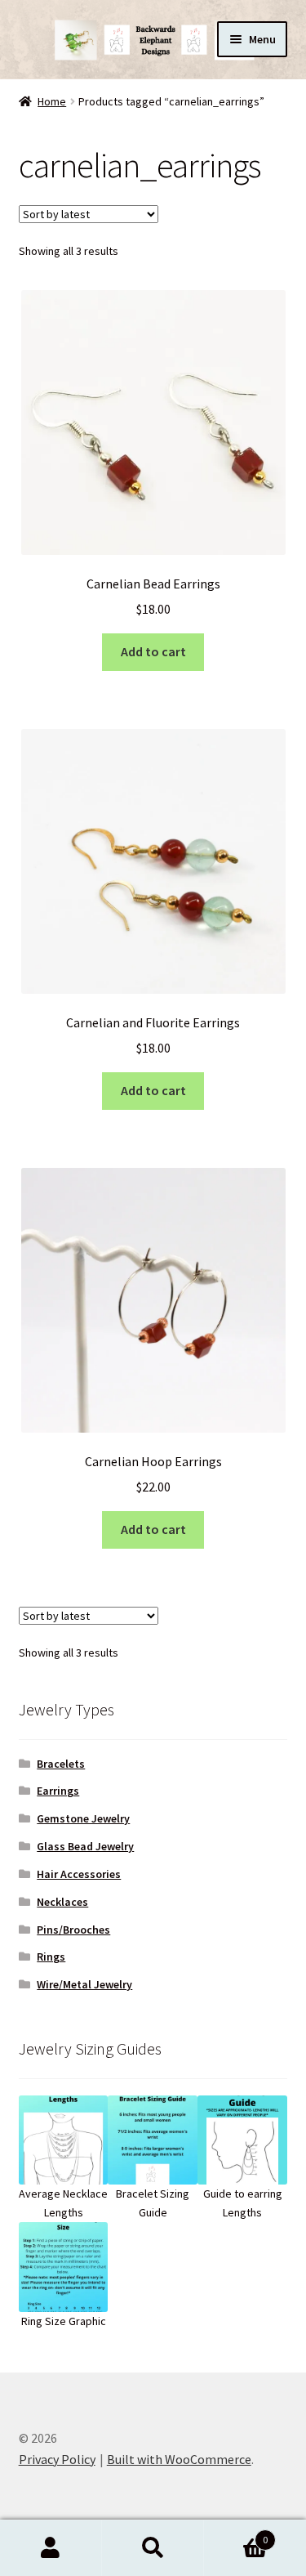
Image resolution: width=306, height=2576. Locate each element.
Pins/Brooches (73, 1930)
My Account (51, 2548)
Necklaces (62, 1902)
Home (52, 101)
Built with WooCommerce (179, 2459)
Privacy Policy (57, 2459)
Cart (236, 2534)
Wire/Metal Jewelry (84, 1984)
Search (153, 2548)
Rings (51, 1957)
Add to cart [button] (153, 651)
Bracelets (61, 1764)
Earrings (58, 1791)
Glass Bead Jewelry (85, 1846)
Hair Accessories (79, 1874)
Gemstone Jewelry (83, 1818)
